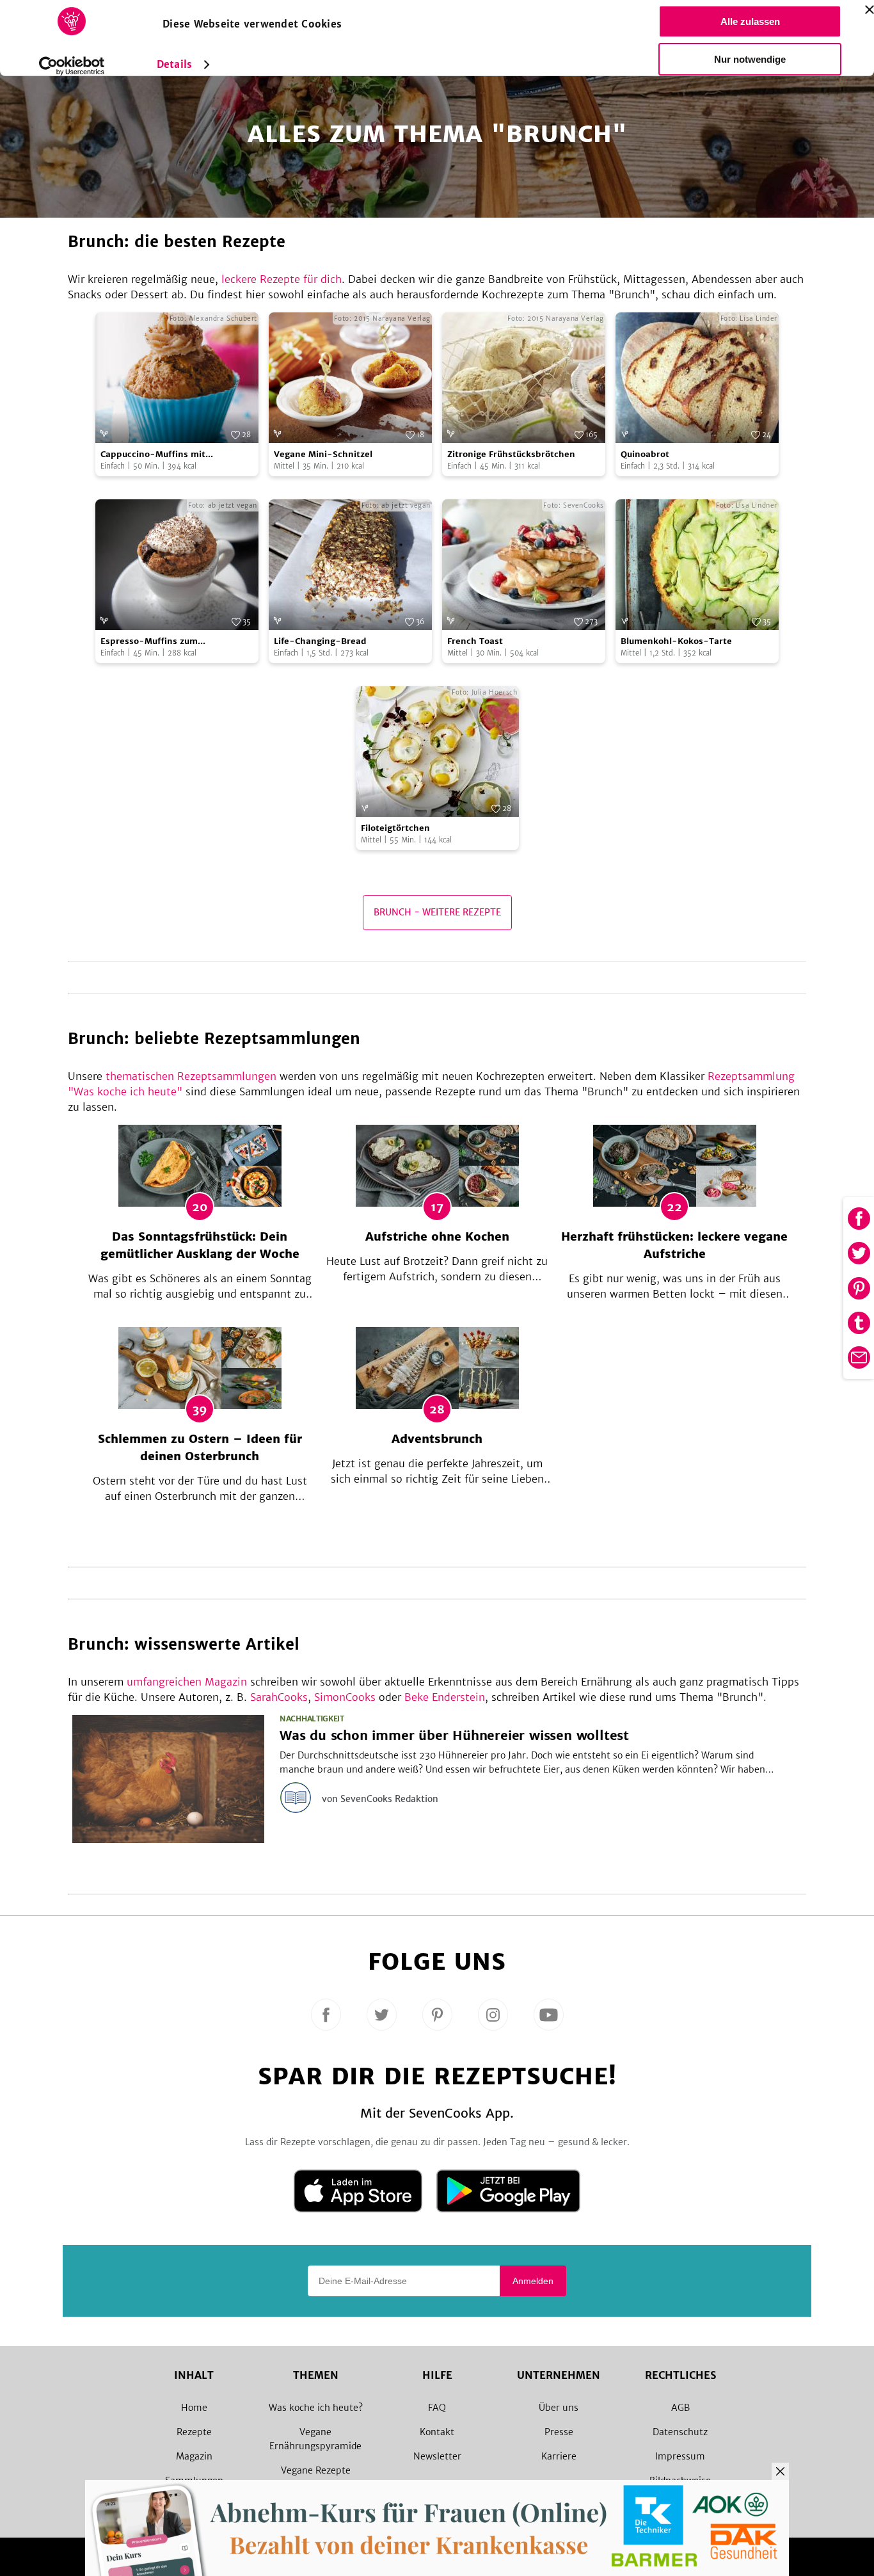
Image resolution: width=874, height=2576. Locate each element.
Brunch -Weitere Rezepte (437, 912)
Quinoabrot (645, 454)
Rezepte (194, 2432)
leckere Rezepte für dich (282, 279)
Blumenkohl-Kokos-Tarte (676, 641)
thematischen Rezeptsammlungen (191, 1076)
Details (174, 64)
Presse (559, 2432)
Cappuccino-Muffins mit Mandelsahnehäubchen (153, 455)
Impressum (680, 2456)
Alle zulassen (750, 21)
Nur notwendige (750, 59)
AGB (680, 2408)
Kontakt (437, 2432)
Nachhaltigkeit (312, 1719)
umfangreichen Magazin (187, 1682)
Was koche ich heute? (316, 2408)
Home (194, 2408)
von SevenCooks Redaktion (380, 1799)
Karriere (559, 2456)
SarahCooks (279, 1697)
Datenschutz (680, 2432)
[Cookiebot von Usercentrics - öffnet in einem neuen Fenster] (72, 66)
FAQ (437, 2408)
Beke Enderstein (445, 1697)
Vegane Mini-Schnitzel (323, 454)
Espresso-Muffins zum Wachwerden (149, 642)
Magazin (194, 2456)
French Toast (475, 641)
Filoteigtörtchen (395, 828)
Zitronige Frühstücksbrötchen (511, 454)
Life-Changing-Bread (320, 641)
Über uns (559, 2408)
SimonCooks (345, 1697)
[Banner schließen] (870, 10)
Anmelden (533, 2281)
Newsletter (437, 2456)
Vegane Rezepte (316, 2470)
